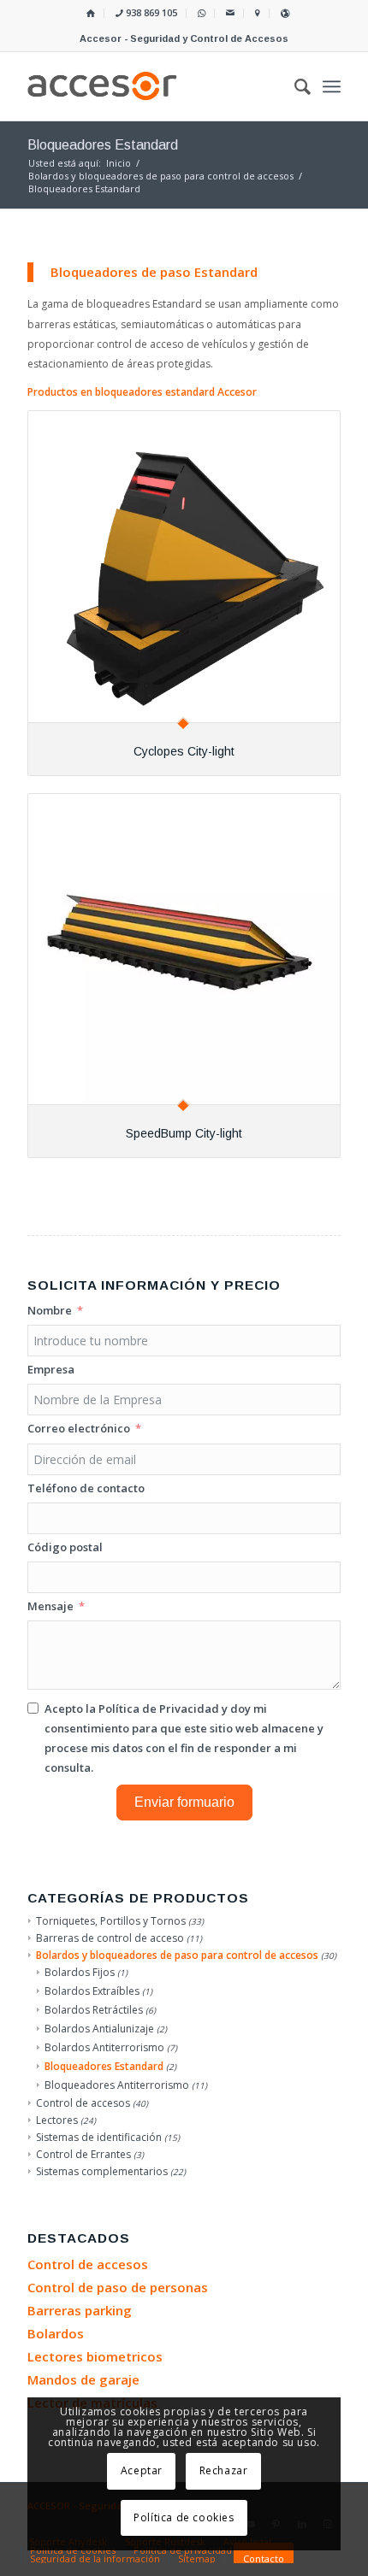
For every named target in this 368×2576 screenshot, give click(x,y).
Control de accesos (83, 2103)
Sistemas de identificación (99, 2137)
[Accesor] (152, 86)
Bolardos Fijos (80, 1972)
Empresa (51, 1369)
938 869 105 (150, 12)
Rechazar (224, 2470)
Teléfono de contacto (86, 1488)
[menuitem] (91, 13)
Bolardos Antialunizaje (99, 2029)
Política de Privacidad (159, 1709)
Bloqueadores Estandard (104, 2066)
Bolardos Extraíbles (92, 1991)
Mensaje (50, 1606)
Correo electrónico (79, 1428)
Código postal (65, 1547)
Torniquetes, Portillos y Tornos (111, 1921)
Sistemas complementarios (102, 2171)
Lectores (57, 2120)
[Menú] (332, 86)
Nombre (50, 1310)
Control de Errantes (83, 2154)
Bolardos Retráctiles (94, 2010)
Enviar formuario (184, 1802)
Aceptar (142, 2470)
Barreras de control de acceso (110, 1938)
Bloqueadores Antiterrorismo (117, 2085)
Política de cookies (184, 2517)
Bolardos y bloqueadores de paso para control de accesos (177, 1955)
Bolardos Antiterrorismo (104, 2047)
